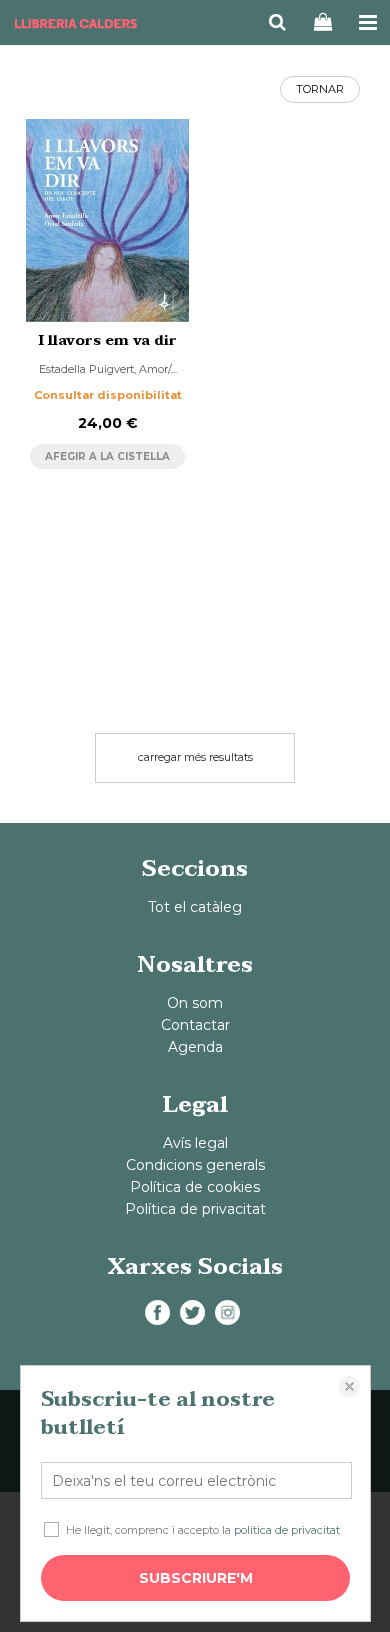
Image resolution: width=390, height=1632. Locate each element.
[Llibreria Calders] (76, 25)
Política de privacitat (195, 1209)
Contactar (195, 1025)
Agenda (195, 1047)
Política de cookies (195, 1187)
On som (195, 1003)
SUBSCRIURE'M (196, 1578)
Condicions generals (195, 1165)
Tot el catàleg (195, 907)
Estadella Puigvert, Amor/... (108, 369)
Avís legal (195, 1143)
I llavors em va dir (108, 340)
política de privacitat (287, 1530)
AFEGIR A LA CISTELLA (107, 456)
